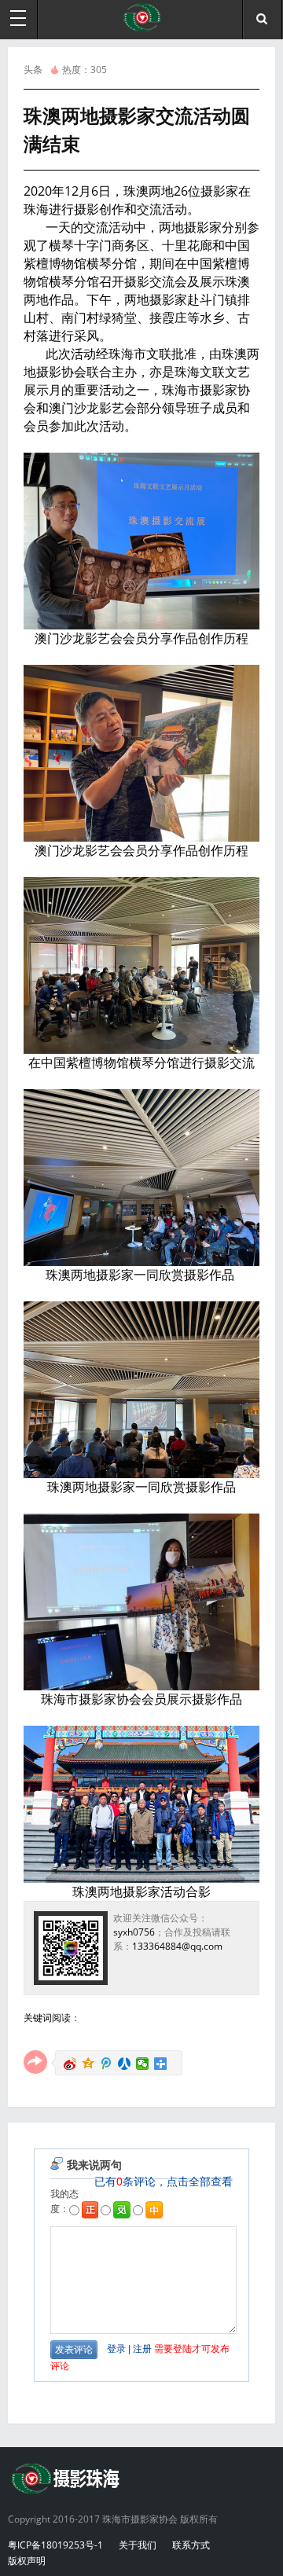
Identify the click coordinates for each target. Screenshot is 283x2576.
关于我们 (138, 2545)
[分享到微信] (143, 2064)
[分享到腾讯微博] (107, 2064)
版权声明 (27, 2561)
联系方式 (191, 2545)
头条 (33, 70)
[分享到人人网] (125, 2064)
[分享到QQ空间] (88, 2064)
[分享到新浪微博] (70, 2064)
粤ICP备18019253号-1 (55, 2545)
